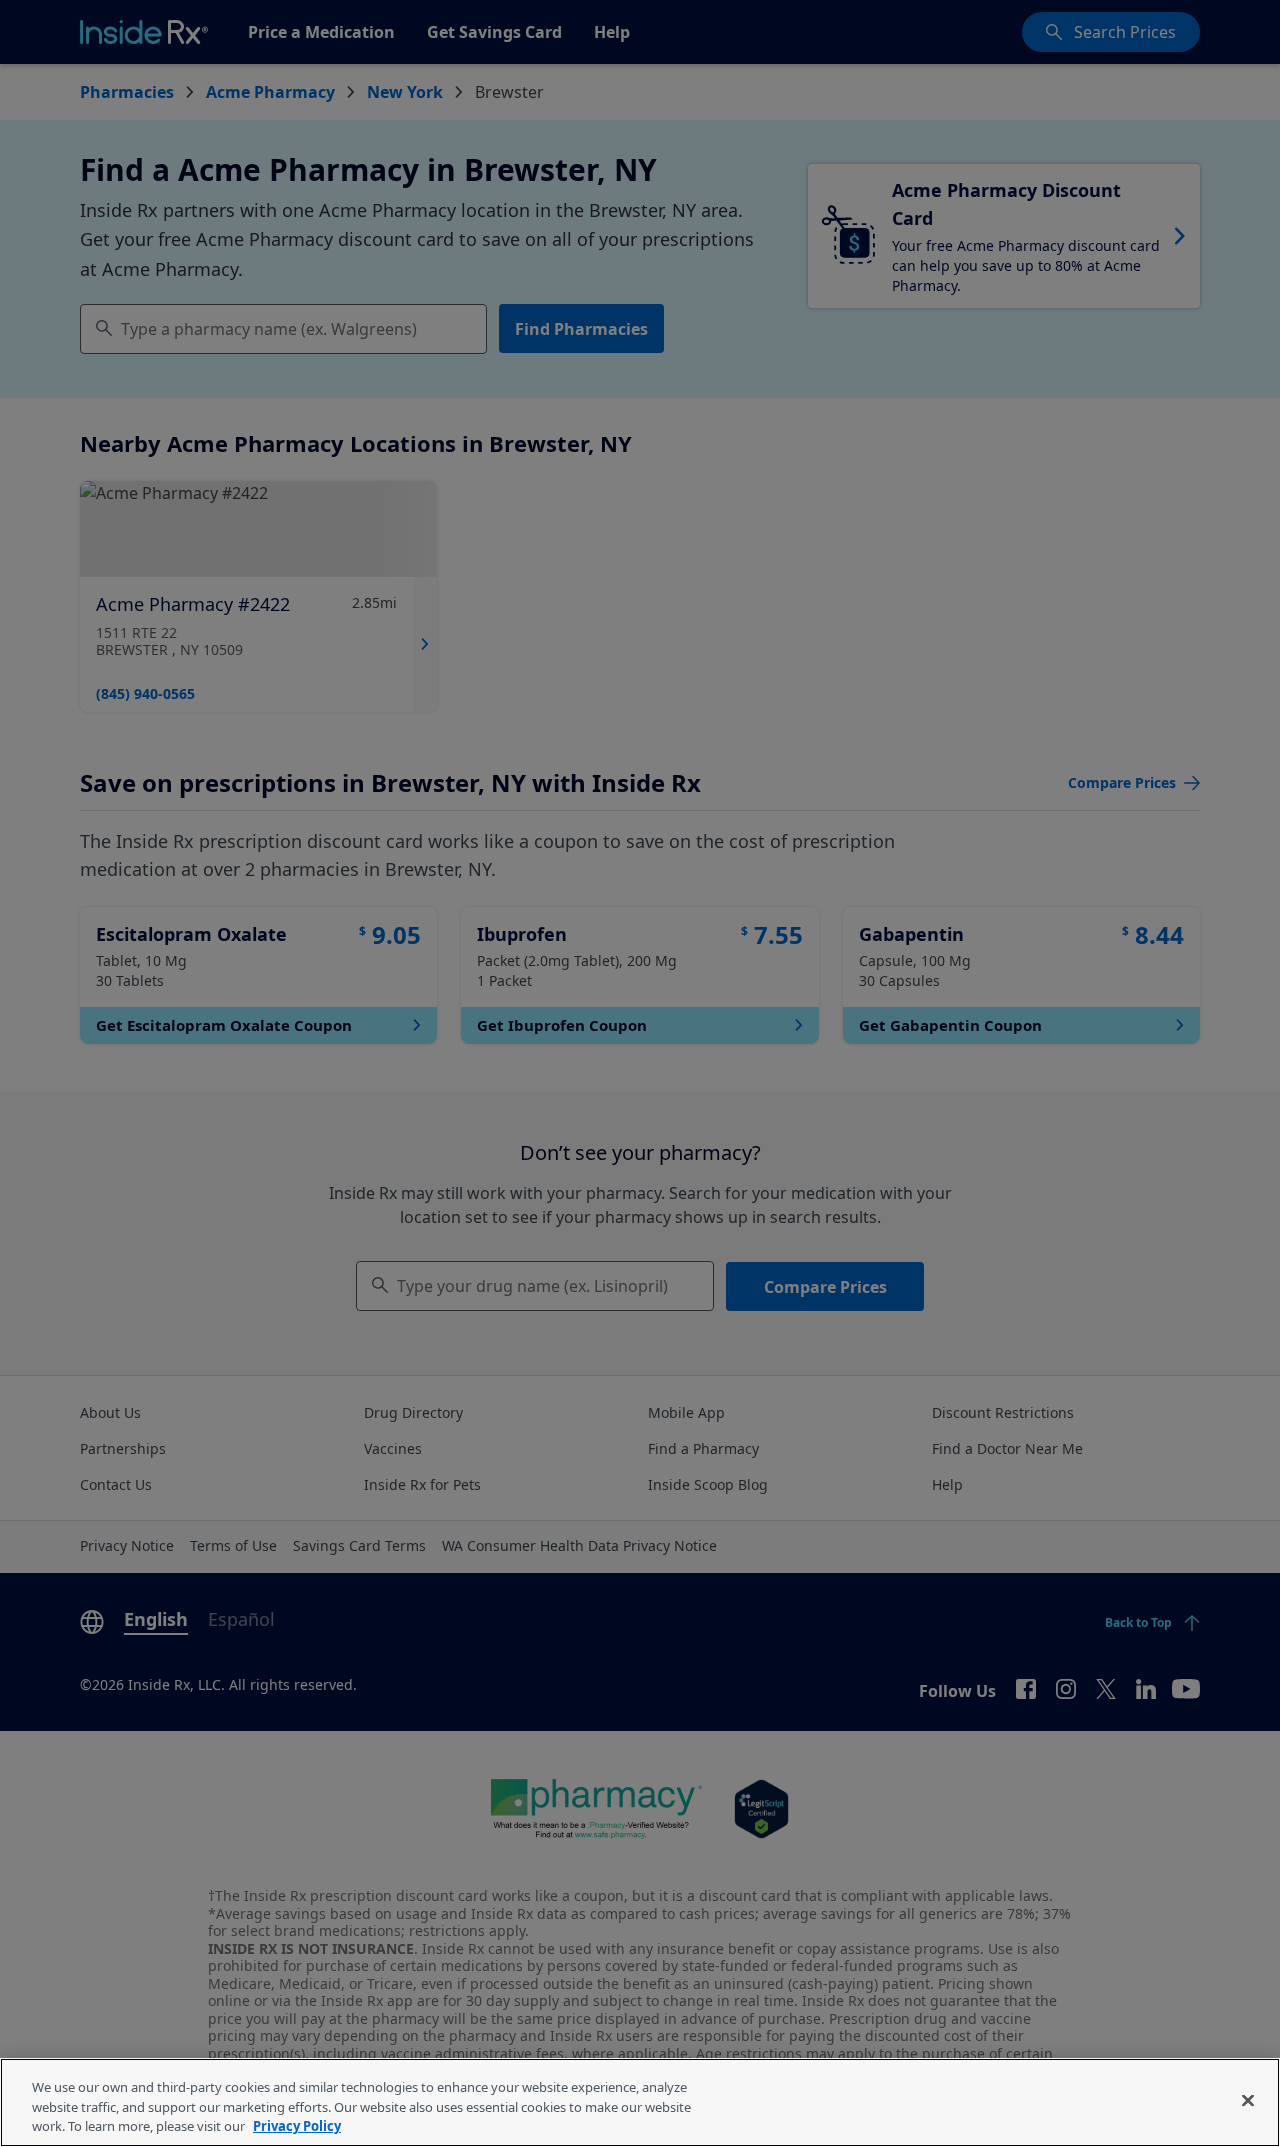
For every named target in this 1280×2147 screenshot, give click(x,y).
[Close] (1248, 2100)
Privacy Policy (297, 2126)
